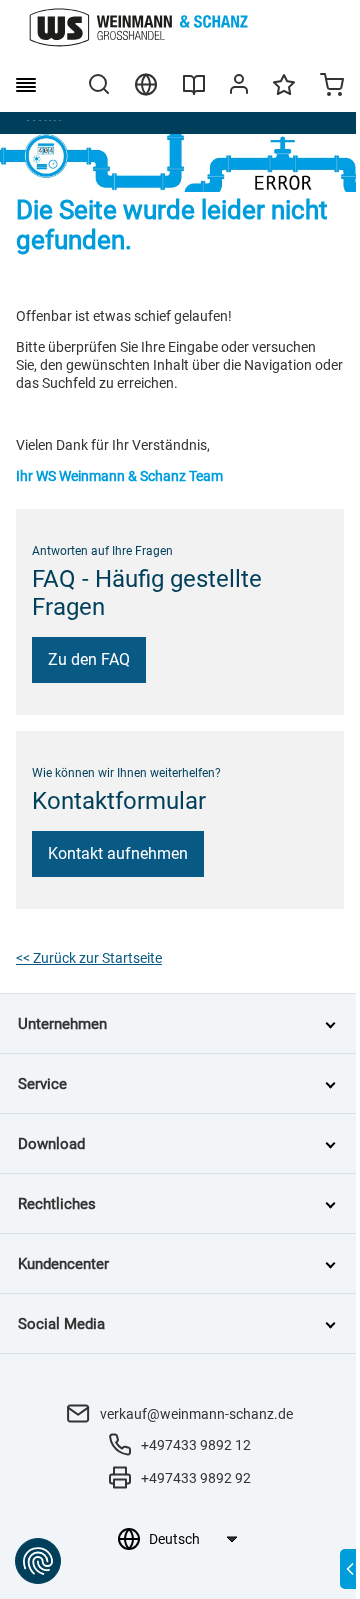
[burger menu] (26, 85)
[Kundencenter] (239, 88)
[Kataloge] (194, 92)
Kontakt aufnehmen (118, 853)
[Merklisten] (284, 94)
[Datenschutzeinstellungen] (38, 1561)
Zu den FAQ (89, 659)
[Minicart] (332, 87)
